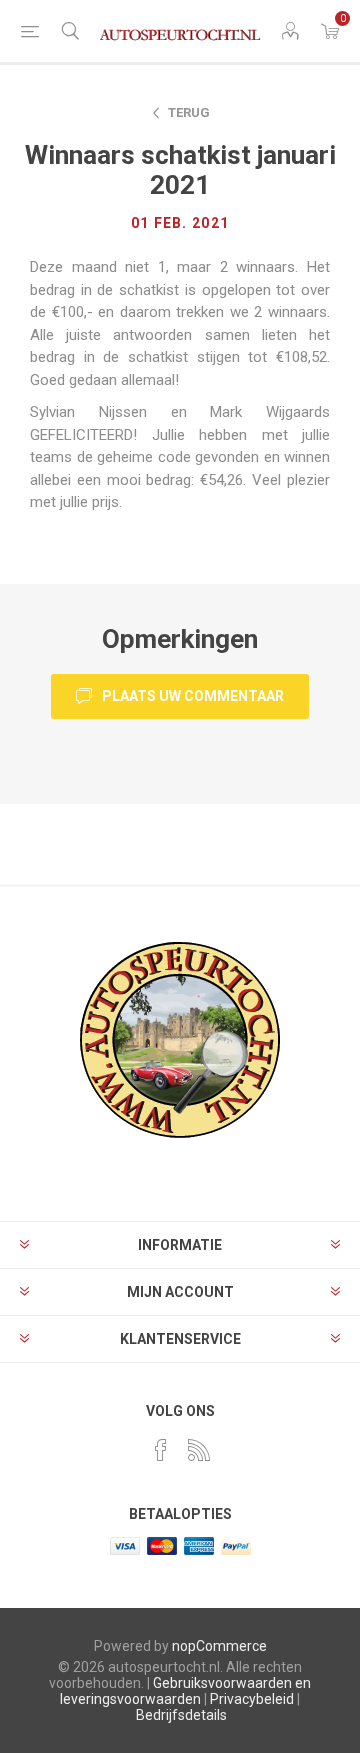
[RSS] (199, 1450)
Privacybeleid (252, 1699)
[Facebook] (161, 1450)
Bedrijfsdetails (181, 1715)
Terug (189, 112)
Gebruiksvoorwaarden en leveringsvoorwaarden (185, 1691)
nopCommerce (219, 1646)
